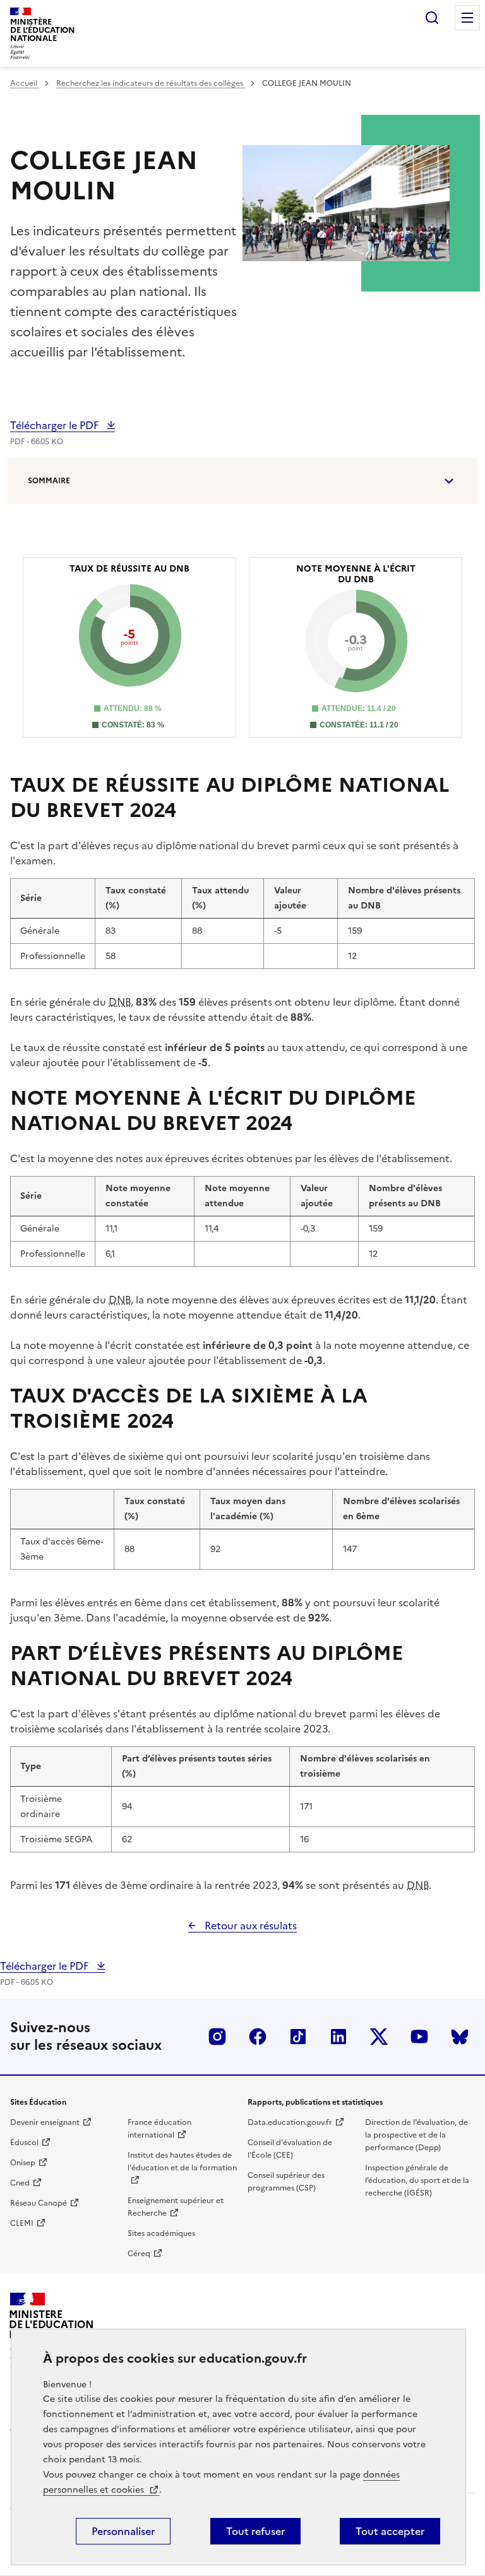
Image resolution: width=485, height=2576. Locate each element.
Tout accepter (390, 2531)
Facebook (258, 2037)
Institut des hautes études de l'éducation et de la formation (182, 2161)
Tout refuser (255, 2531)
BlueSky (460, 2037)
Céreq (139, 2254)
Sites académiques (161, 2233)
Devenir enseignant (45, 2122)
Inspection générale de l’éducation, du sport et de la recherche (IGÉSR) (417, 2180)
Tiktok (298, 2037)
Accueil (25, 83)
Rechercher (432, 18)
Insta (217, 2037)
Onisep (23, 2163)
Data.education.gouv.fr (290, 2122)
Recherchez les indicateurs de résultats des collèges (151, 83)
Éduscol (24, 2143)
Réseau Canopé (39, 2203)
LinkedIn (338, 2037)
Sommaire (49, 481)
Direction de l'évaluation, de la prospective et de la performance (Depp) (416, 2135)
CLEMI (22, 2223)
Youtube (419, 2037)
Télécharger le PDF (56, 425)
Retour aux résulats (249, 1926)
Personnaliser (123, 2531)
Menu (467, 18)
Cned (20, 2183)
